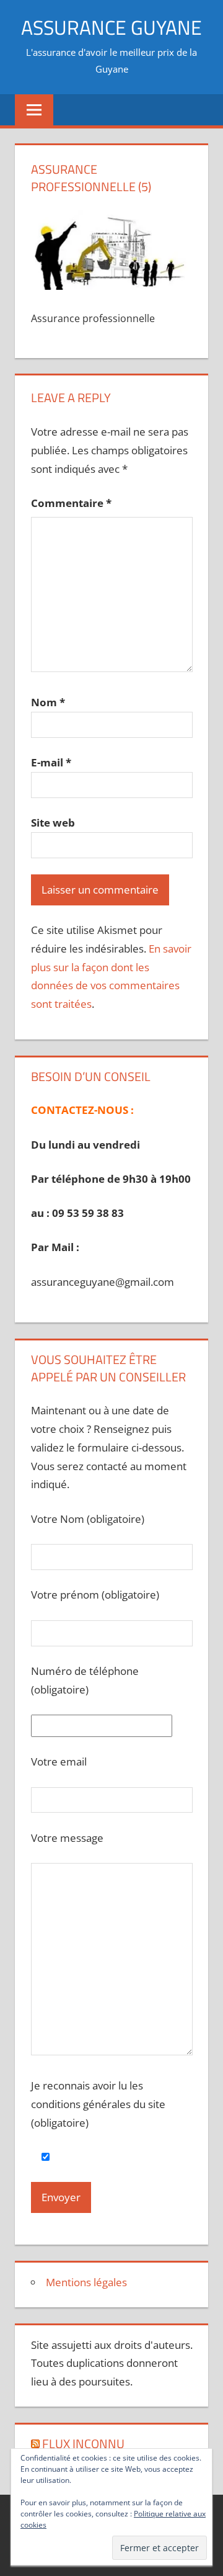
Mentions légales (86, 2282)
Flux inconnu (83, 2444)
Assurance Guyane (111, 27)
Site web (53, 823)
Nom (48, 702)
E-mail (51, 762)
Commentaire (71, 503)
